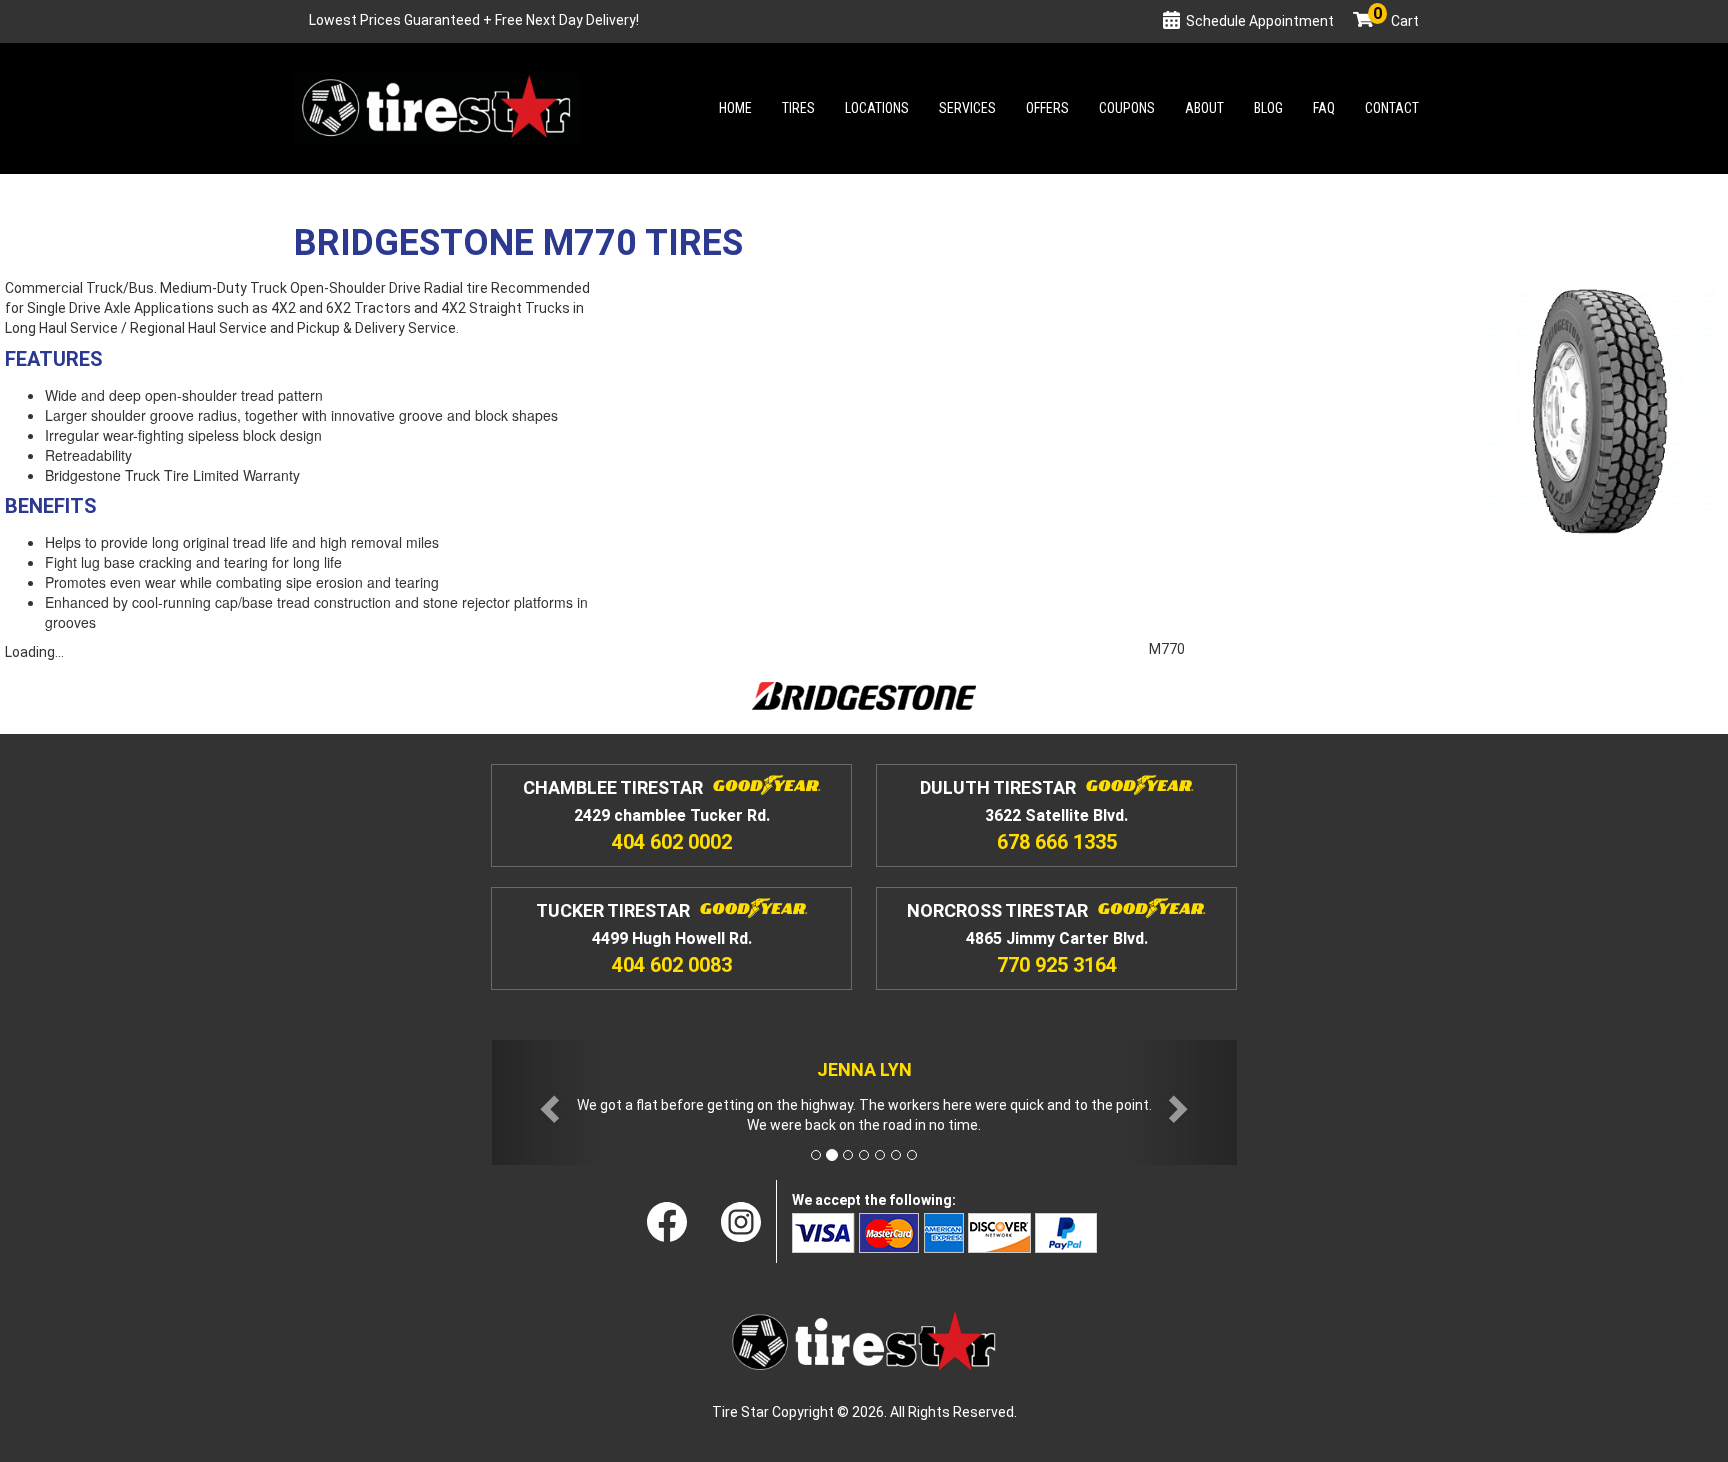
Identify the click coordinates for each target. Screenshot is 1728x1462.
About (1204, 108)
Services (967, 108)
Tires (798, 108)
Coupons (1127, 108)
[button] (548, 1102)
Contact (1392, 108)
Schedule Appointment (1260, 21)
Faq (1324, 108)
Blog (1268, 108)
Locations (877, 108)
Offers (1047, 108)
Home (735, 108)
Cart (1396, 21)
